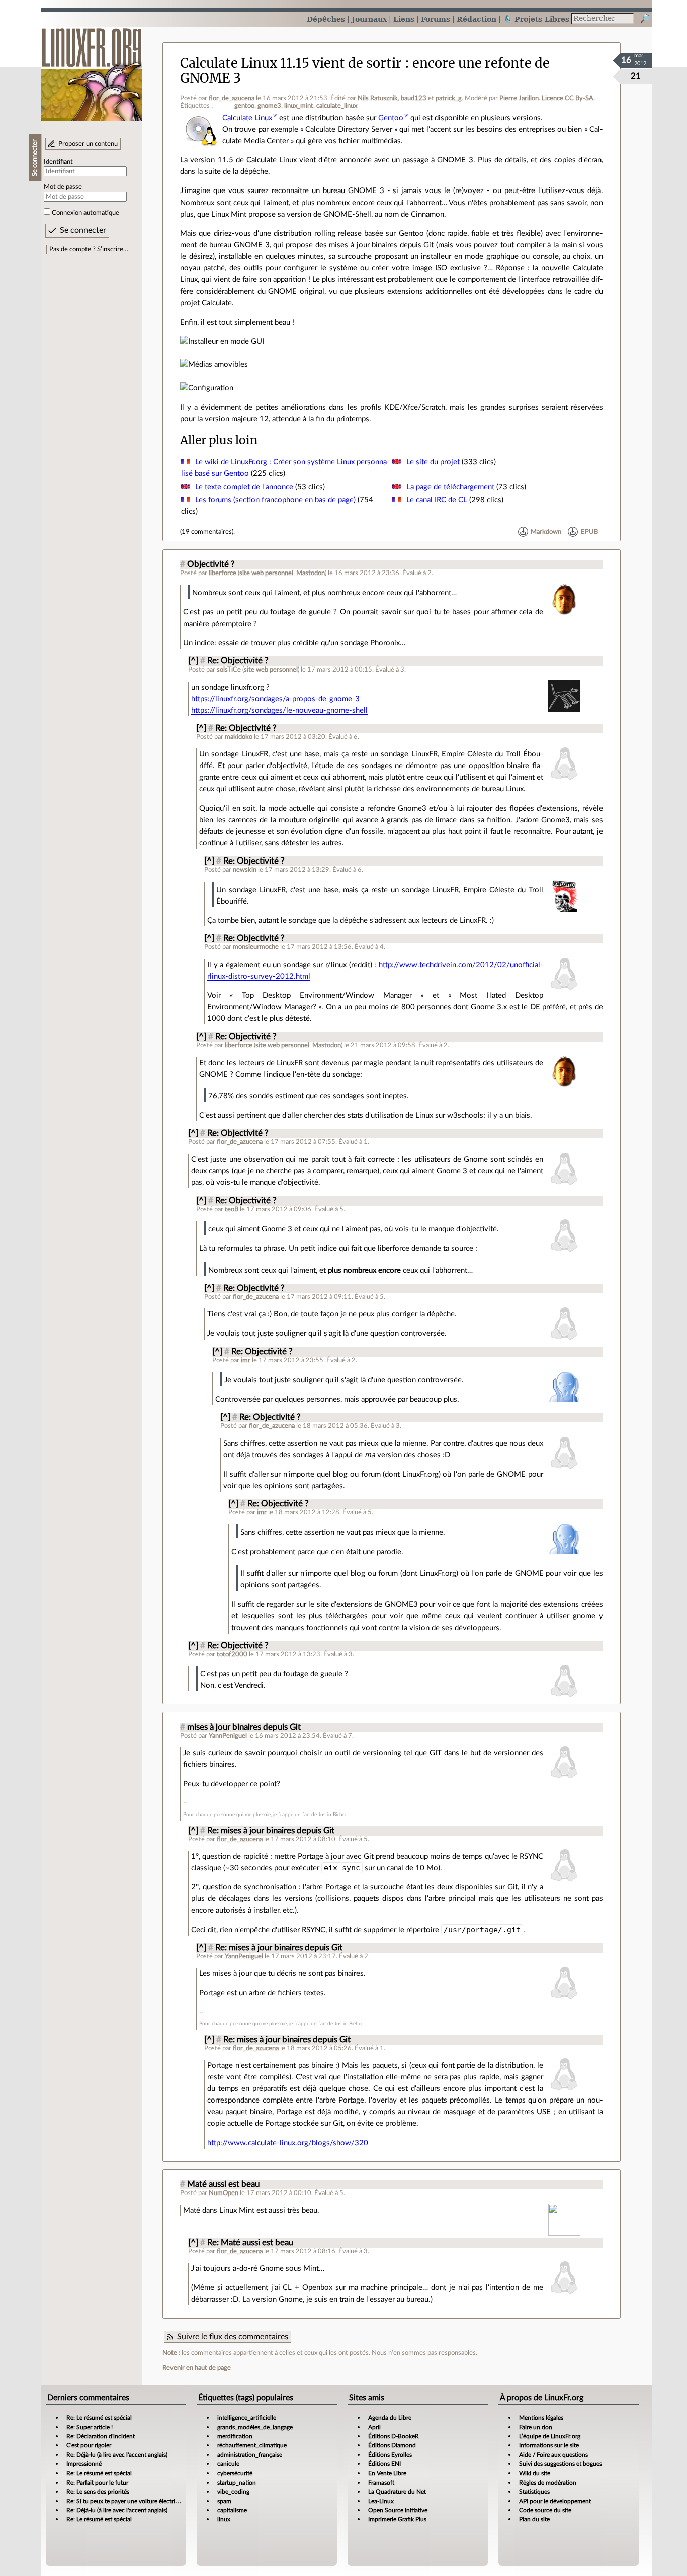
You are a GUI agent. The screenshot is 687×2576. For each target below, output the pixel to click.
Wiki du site (535, 2473)
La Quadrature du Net (397, 2492)
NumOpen (224, 2193)
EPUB (589, 532)
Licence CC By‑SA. (568, 98)
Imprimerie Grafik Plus (397, 2519)
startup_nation (237, 2483)
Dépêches (326, 19)
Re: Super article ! (90, 2427)
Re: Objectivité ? (238, 661)
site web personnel (266, 573)
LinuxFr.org (92, 69)
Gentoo (391, 118)
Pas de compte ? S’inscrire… (89, 249)
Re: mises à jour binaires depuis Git (271, 1831)
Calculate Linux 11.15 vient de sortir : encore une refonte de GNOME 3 (365, 71)
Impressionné (84, 2464)
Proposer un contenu (88, 144)
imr (246, 1360)
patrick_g (449, 98)
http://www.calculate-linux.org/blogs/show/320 (288, 2143)
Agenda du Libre (390, 2418)
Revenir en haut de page (197, 2368)
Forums (436, 19)
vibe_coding (233, 2492)
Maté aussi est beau (223, 2184)
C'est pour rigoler (89, 2445)
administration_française (250, 2455)
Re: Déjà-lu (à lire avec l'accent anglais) (117, 2455)
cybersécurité (235, 2473)
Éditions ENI (384, 2464)
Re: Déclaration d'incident (101, 2436)
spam (224, 2501)
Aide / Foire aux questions (553, 2455)
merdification (235, 2436)
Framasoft (381, 2483)
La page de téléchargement (450, 487)
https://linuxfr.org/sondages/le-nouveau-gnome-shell (279, 710)
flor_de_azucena (232, 98)
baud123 (414, 98)
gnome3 (269, 106)
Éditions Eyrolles (390, 2455)
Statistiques (534, 2492)
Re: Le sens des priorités (98, 2492)
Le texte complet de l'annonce (244, 487)
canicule (228, 2464)
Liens (404, 19)
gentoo (244, 106)
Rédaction (477, 19)
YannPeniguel (228, 1736)
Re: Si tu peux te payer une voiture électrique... (128, 2501)
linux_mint (299, 106)
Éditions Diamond (392, 2445)
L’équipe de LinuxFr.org (550, 2436)
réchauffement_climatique (252, 2445)
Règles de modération (548, 2483)
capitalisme (232, 2510)
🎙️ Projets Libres (536, 19)
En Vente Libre (387, 2473)
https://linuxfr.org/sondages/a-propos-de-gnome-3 (275, 699)
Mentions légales (541, 2418)
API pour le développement (555, 2501)
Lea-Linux (381, 2501)
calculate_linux (337, 106)
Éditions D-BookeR (394, 2436)
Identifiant (58, 162)
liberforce (223, 573)
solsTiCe (229, 670)
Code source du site (545, 2510)
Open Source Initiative (398, 2510)
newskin (245, 870)
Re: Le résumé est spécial (99, 2418)
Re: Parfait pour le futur (97, 2483)
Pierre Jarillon (519, 98)
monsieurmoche (256, 947)
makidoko (239, 737)
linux (224, 2519)
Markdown (546, 532)
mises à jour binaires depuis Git (244, 1727)
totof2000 (232, 1654)
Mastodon (311, 573)
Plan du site (534, 2519)
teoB (232, 1209)
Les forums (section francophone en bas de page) (275, 500)
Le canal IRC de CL (437, 500)
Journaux (369, 19)
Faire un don (536, 2427)
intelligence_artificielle (247, 2418)
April (374, 2427)
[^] (193, 661)
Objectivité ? (211, 564)
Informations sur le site (549, 2445)
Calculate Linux (247, 118)
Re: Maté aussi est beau (250, 2243)
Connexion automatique (85, 213)
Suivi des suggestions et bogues (561, 2464)
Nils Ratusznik (378, 98)
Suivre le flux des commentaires (233, 2337)
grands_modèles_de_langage (255, 2427)
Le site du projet (433, 462)
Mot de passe (63, 187)
